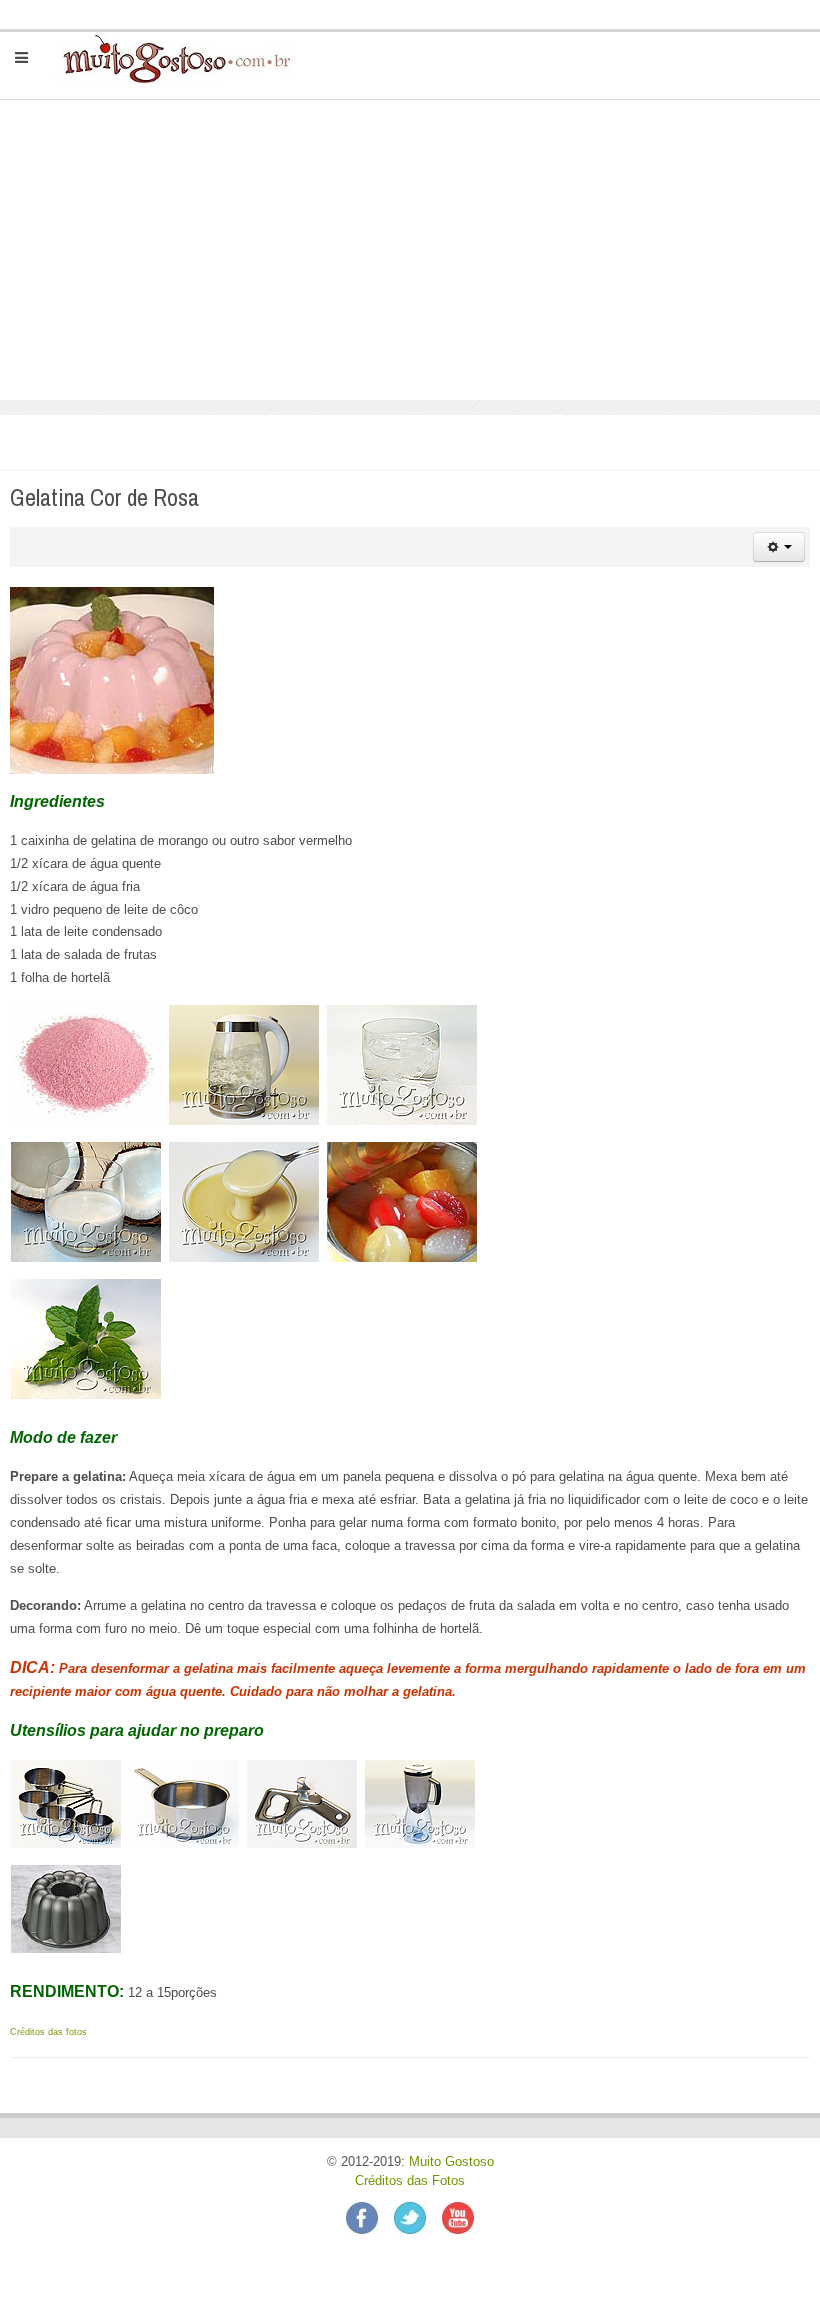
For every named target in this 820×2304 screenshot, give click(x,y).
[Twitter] (418, 2217)
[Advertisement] (410, 250)
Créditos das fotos (48, 2032)
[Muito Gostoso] (168, 58)
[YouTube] (458, 2217)
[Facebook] (370, 2217)
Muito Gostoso (451, 2162)
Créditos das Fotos (410, 2181)
